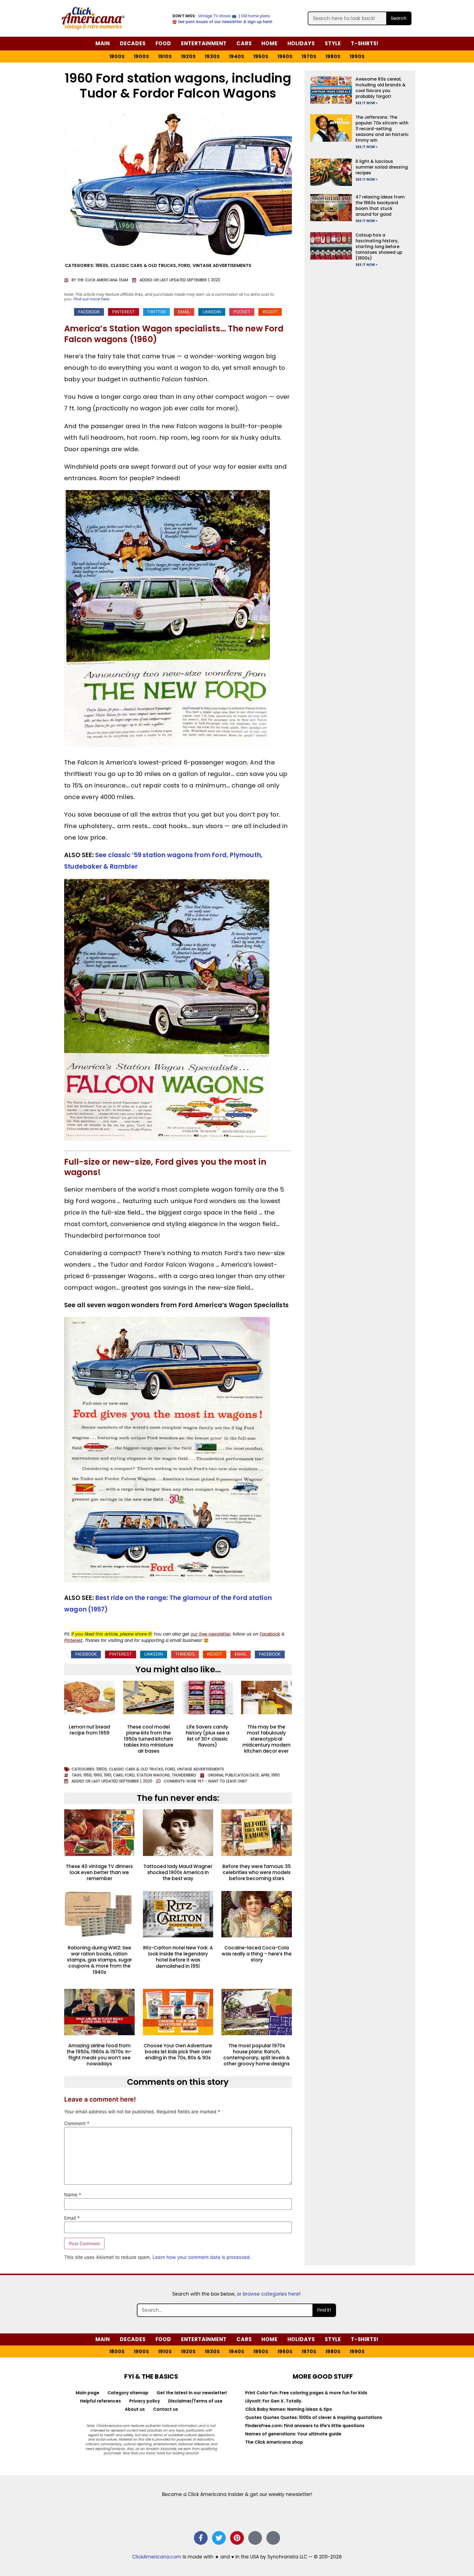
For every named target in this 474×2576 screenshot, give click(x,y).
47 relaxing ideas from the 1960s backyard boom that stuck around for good (380, 206)
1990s (357, 56)
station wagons (153, 1775)
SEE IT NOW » (366, 103)
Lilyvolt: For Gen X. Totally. (274, 2401)
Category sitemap (128, 2393)
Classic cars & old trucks (143, 265)
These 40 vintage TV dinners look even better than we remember (99, 1872)
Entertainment (204, 43)
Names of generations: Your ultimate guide (293, 2434)
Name (73, 2195)
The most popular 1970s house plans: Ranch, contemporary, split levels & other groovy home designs (257, 2055)
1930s (212, 56)
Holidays (301, 43)
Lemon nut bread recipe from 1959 (89, 1730)
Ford (184, 265)
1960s (285, 56)
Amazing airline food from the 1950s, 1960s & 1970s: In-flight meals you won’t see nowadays (99, 2055)
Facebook (270, 1634)
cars (118, 1775)
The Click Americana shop (274, 2442)
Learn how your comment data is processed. (202, 2257)
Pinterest (73, 1640)
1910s (165, 56)
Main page (88, 2393)
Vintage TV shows (214, 16)
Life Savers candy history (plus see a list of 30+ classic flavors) (208, 1736)
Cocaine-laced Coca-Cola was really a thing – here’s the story (257, 1954)
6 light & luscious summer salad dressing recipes (382, 167)
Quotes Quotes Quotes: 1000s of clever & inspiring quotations (314, 2417)
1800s (117, 56)
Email (72, 2218)
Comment (77, 2124)
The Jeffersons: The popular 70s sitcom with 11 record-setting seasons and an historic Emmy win (382, 129)
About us (135, 2409)
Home (269, 43)
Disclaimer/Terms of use (195, 2401)
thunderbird (184, 1775)
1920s (188, 56)
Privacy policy (145, 2401)
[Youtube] (273, 2538)
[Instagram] (255, 2538)
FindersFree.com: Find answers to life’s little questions (305, 2426)
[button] (89, 312)
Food (163, 43)
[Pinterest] (237, 2538)
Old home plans (255, 16)
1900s (142, 56)
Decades (133, 43)
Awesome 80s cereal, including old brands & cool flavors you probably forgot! (380, 88)
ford (130, 1775)
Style (333, 43)
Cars (244, 43)
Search (399, 18)
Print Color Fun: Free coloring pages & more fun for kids (306, 2393)
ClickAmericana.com (157, 2557)
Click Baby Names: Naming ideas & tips (289, 2409)
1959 (88, 1775)
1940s (237, 56)
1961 (108, 1775)
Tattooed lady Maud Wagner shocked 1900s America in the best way (178, 1872)
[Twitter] (219, 2538)
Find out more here (91, 299)
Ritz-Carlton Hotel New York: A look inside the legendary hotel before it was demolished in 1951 (178, 1957)
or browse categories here (268, 2294)
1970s (309, 56)
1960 (98, 1775)
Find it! (324, 2310)
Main (103, 43)
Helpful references (101, 2401)
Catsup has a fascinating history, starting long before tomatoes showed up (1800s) (379, 247)
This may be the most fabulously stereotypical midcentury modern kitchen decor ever (266, 1739)
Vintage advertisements (222, 265)
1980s (333, 56)
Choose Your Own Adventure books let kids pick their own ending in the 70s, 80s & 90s (178, 2052)
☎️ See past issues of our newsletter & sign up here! (222, 22)
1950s (261, 56)
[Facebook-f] (201, 2538)
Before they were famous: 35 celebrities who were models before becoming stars (257, 1872)
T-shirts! (365, 43)
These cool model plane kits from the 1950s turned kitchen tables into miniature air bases (149, 1739)
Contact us (166, 2409)
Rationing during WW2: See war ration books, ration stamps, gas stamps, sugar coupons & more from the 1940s (99, 1960)
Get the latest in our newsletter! (192, 2393)
